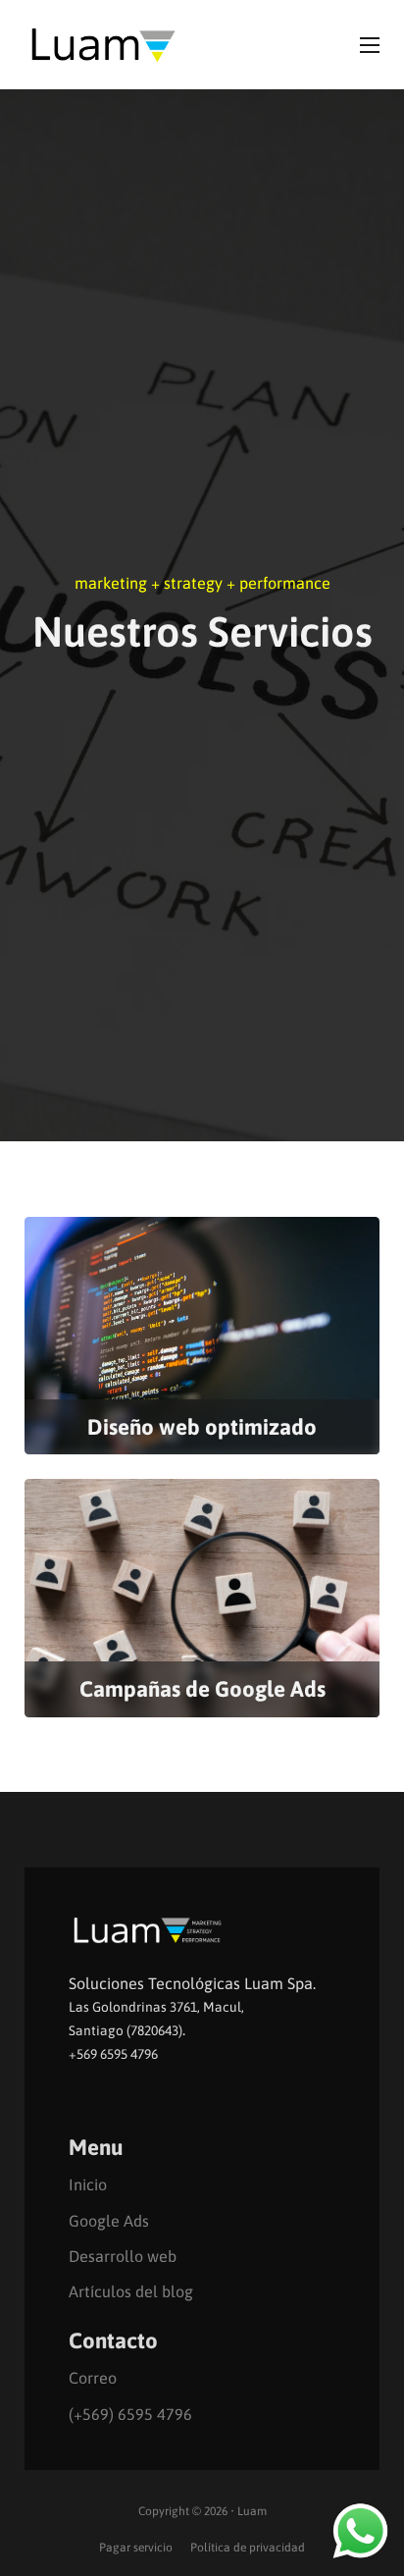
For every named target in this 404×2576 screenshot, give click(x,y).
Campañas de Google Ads (202, 1689)
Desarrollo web (123, 2256)
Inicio (88, 2184)
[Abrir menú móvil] (370, 45)
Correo (93, 2378)
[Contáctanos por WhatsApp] (360, 2530)
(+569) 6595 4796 (130, 2414)
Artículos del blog (131, 2291)
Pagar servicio (136, 2548)
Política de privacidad (248, 2548)
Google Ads (109, 2221)
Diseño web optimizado (202, 1427)
